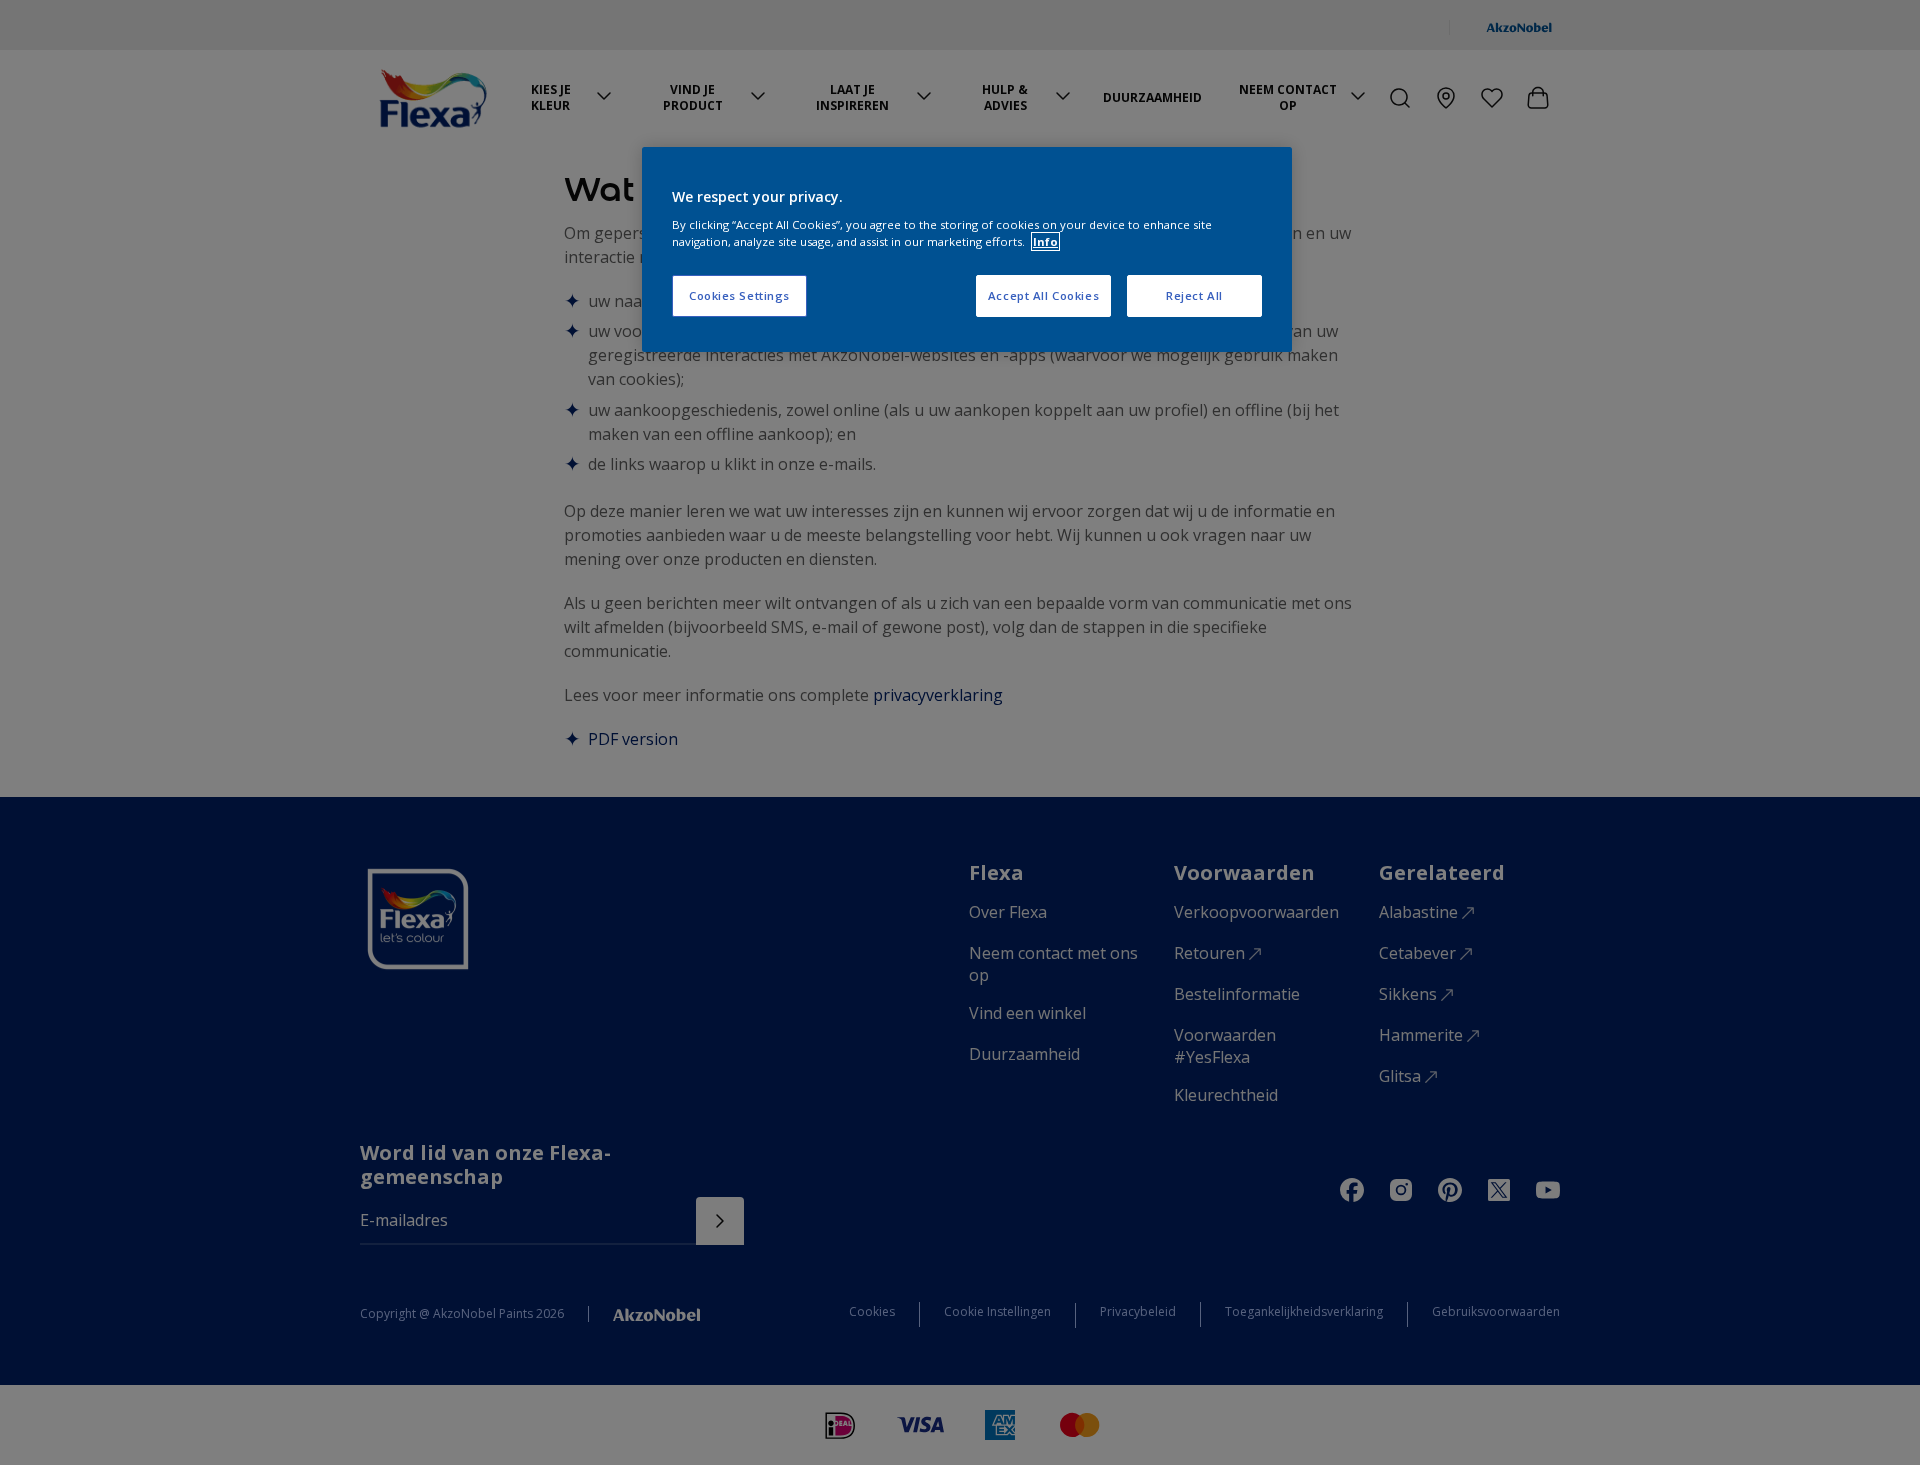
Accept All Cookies (1043, 295)
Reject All (1194, 295)
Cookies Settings (739, 295)
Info (1045, 241)
